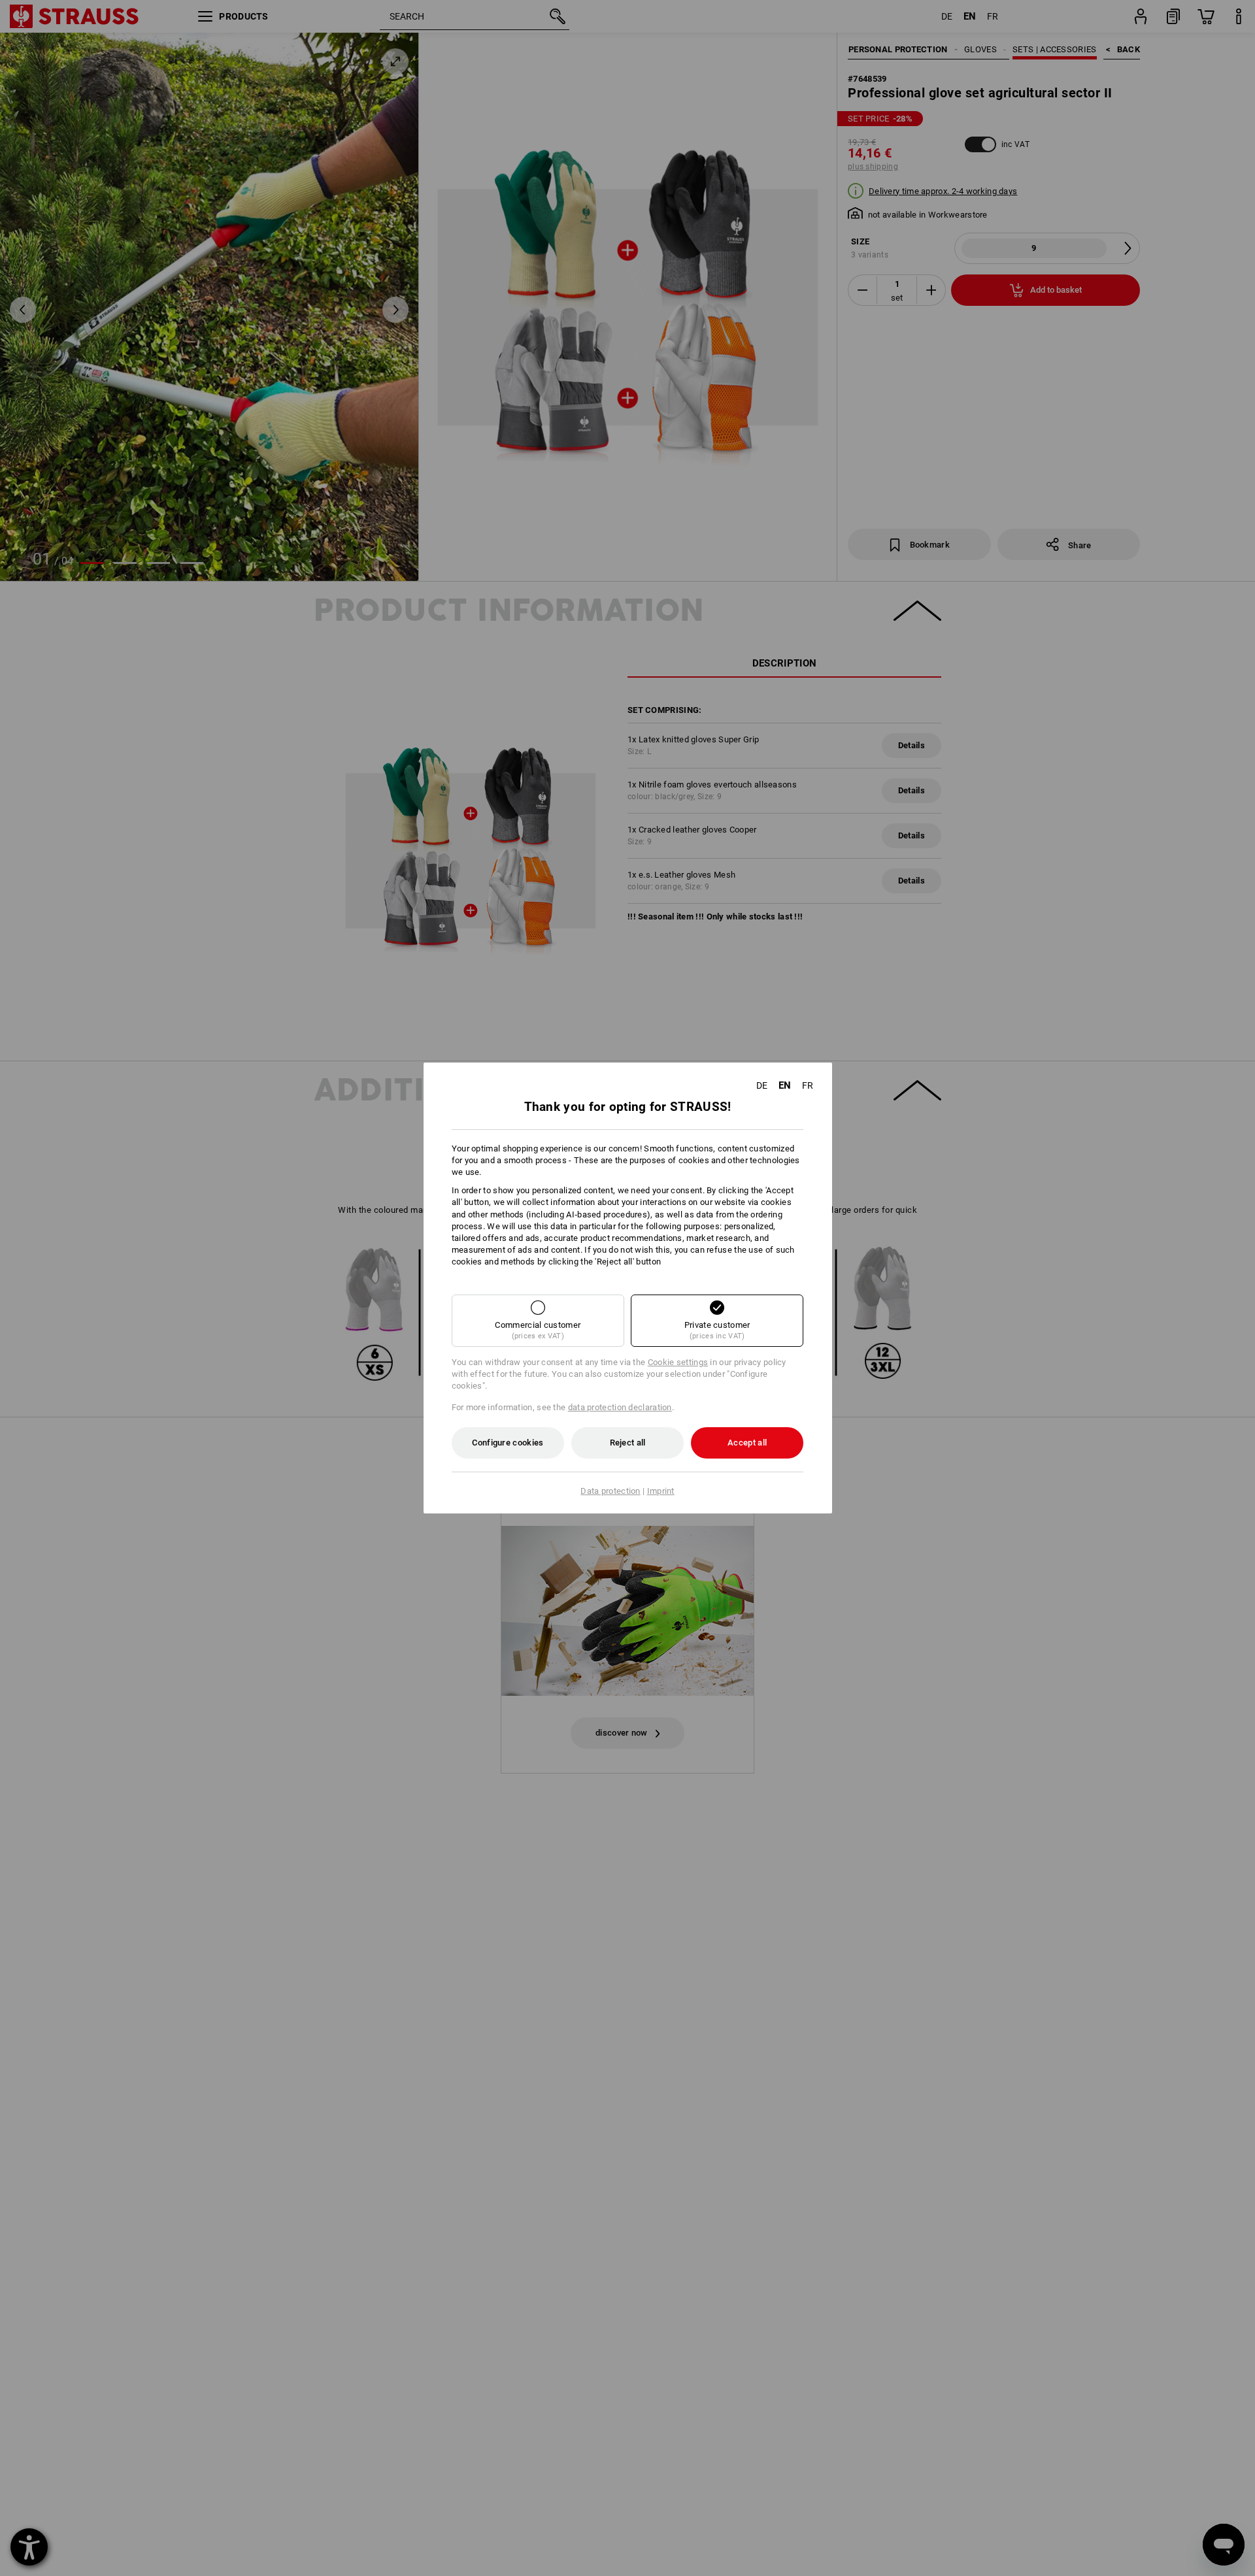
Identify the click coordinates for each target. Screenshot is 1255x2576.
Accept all (747, 1443)
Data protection (611, 1491)
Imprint (661, 1491)
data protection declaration (620, 1407)
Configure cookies (508, 1443)
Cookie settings (678, 1362)
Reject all (628, 1443)
